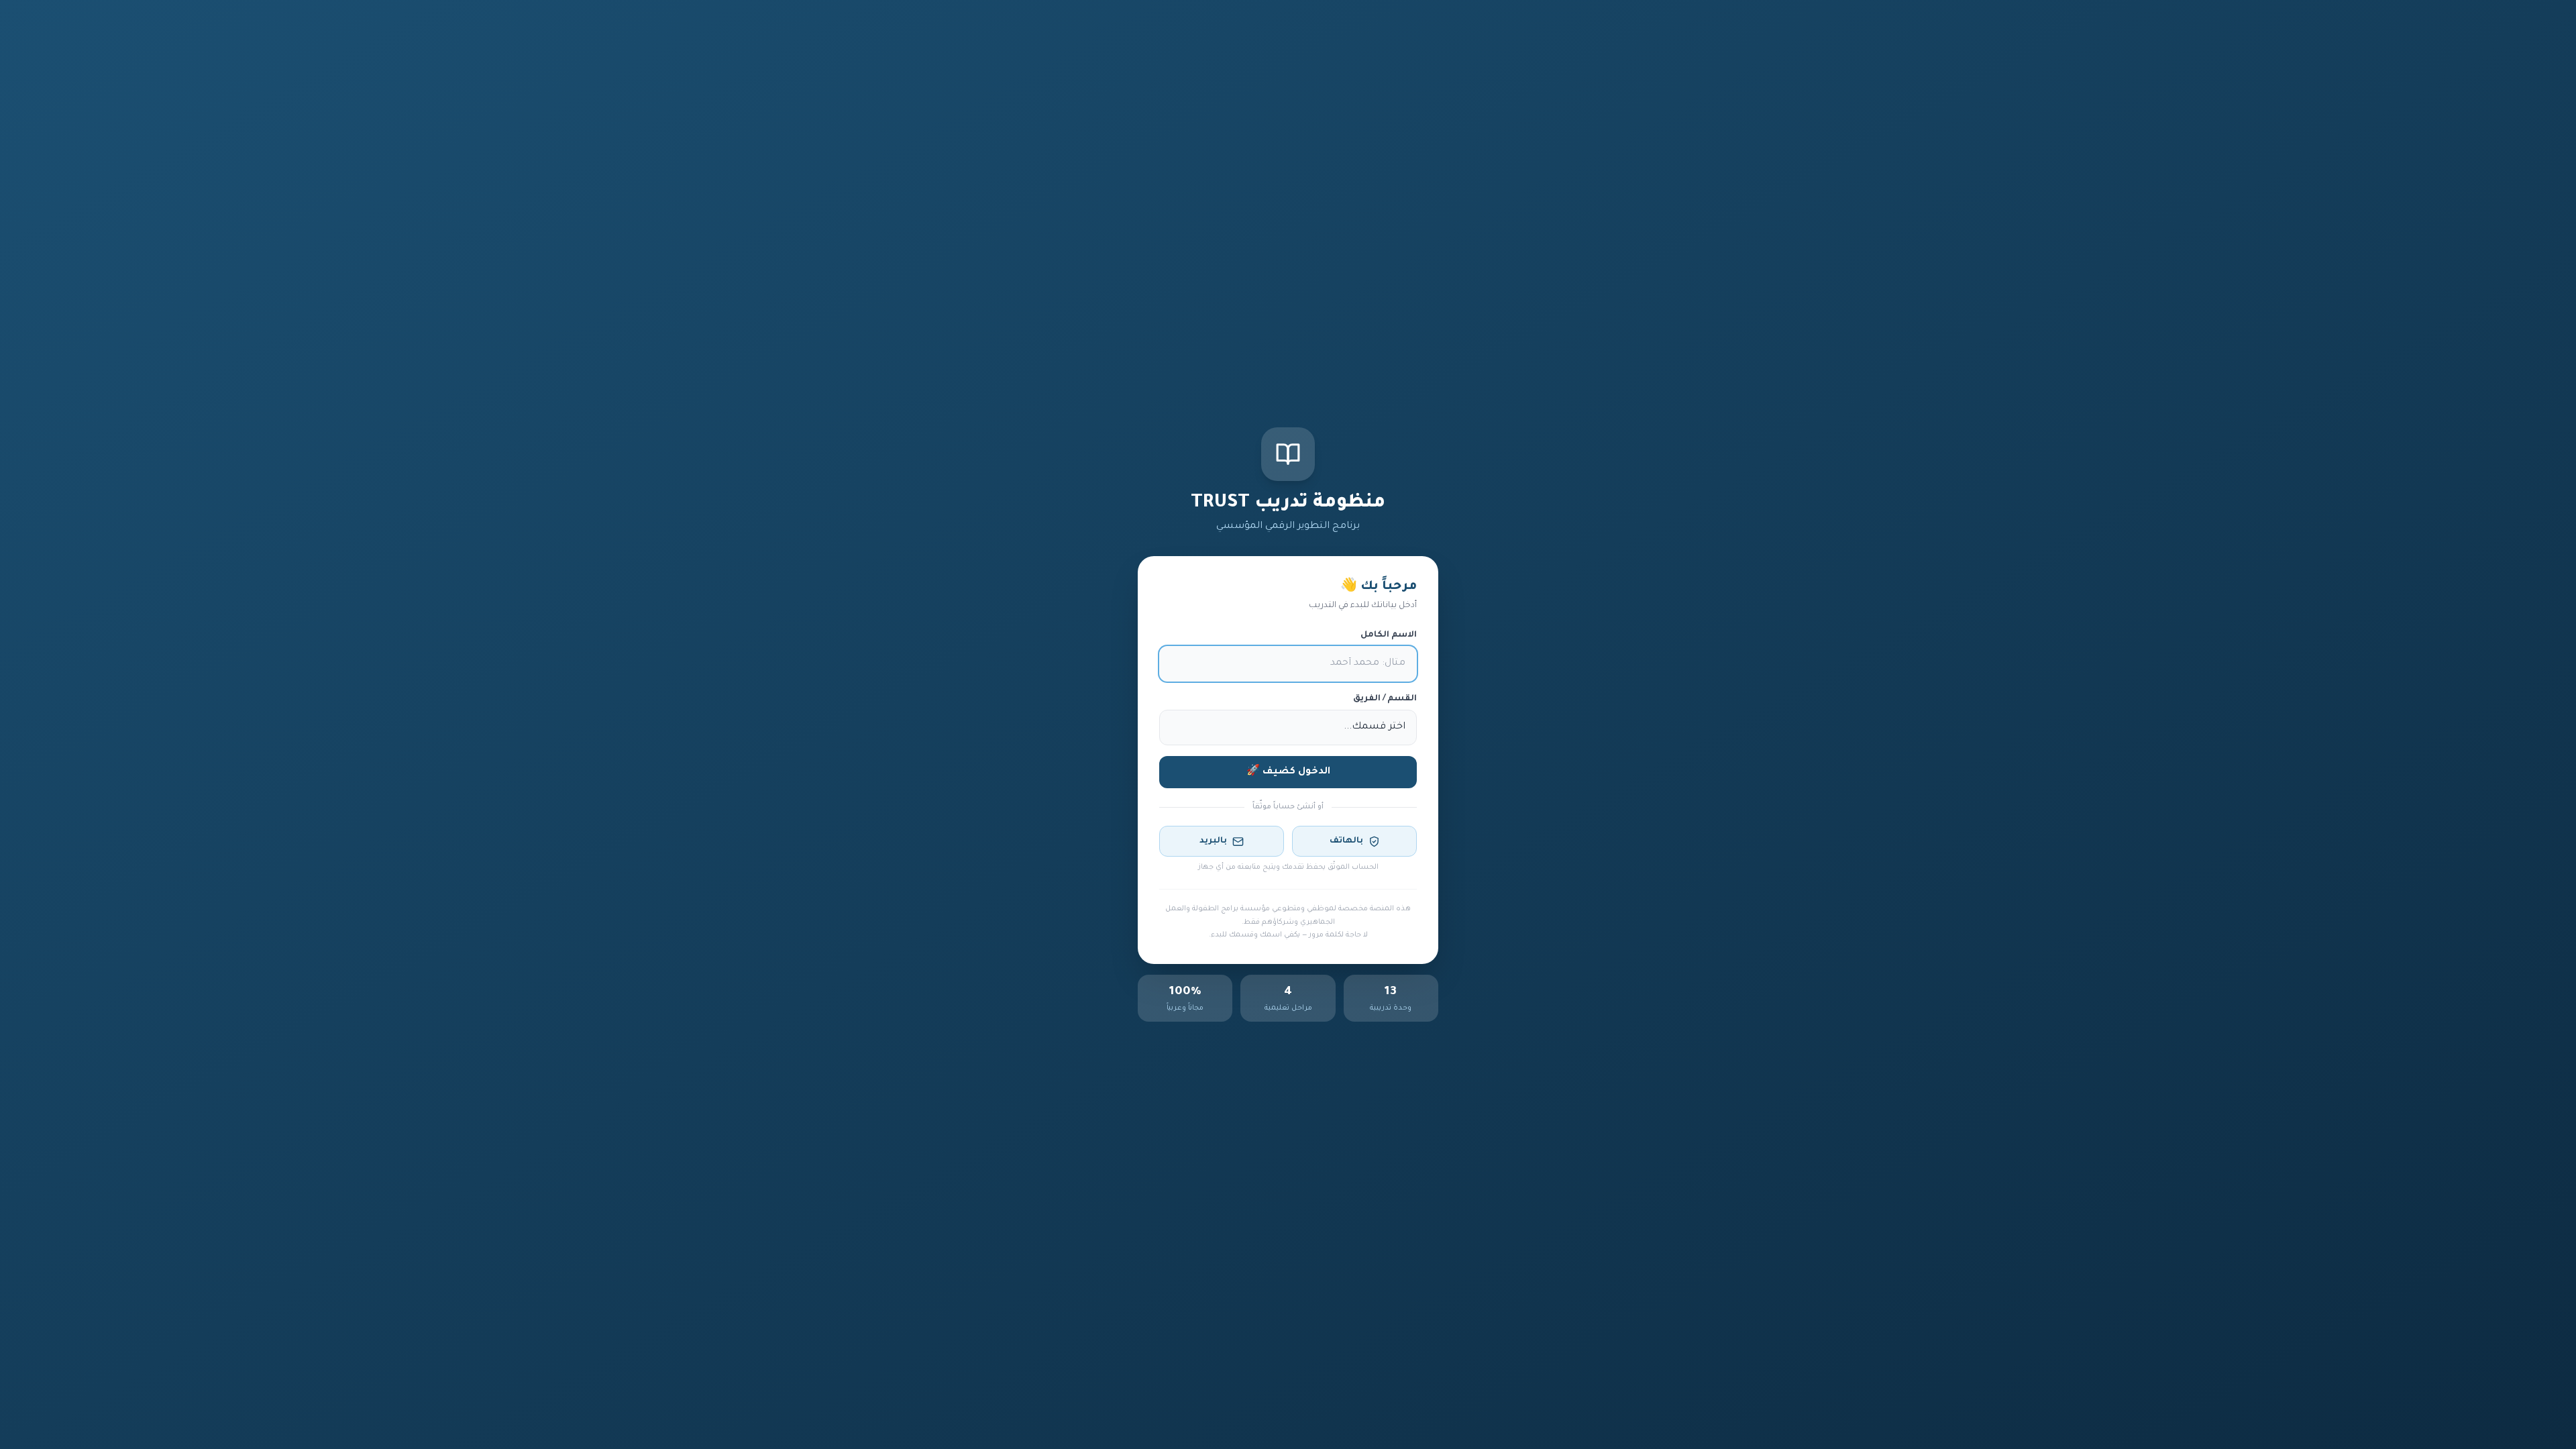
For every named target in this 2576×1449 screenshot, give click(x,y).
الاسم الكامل (1389, 635)
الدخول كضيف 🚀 (1288, 772)
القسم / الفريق (1385, 699)
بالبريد (1213, 841)
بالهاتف (1346, 841)
